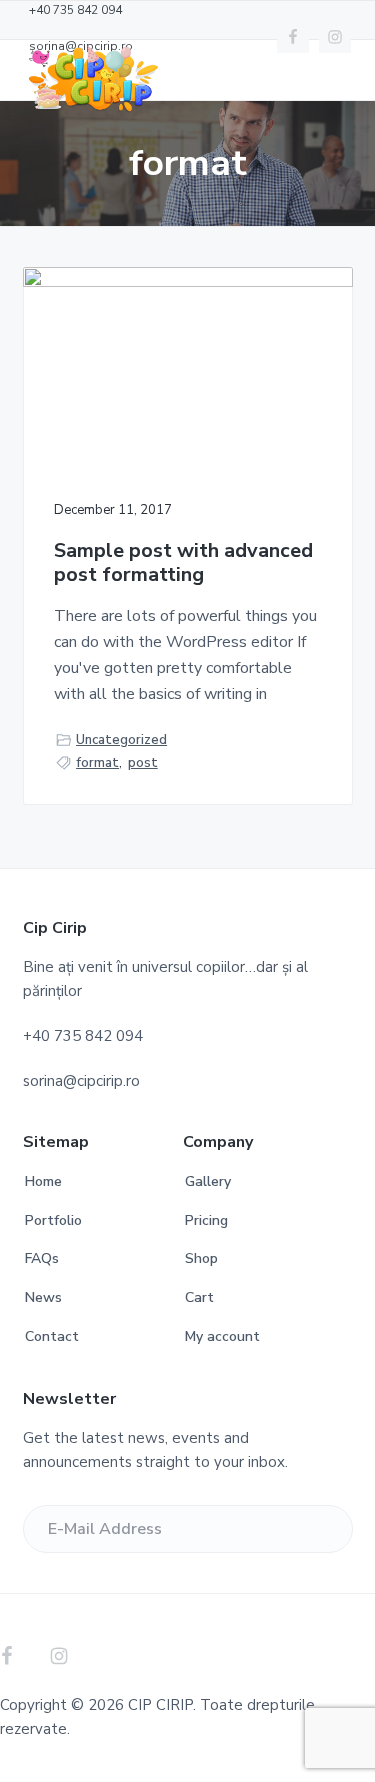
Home (43, 1181)
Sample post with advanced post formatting (183, 563)
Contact (52, 1336)
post (143, 763)
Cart (199, 1297)
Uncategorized (121, 740)
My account (222, 1336)
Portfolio (53, 1220)
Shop (201, 1258)
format (97, 763)
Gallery (208, 1181)
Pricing (206, 1220)
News (43, 1297)
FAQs (42, 1258)
